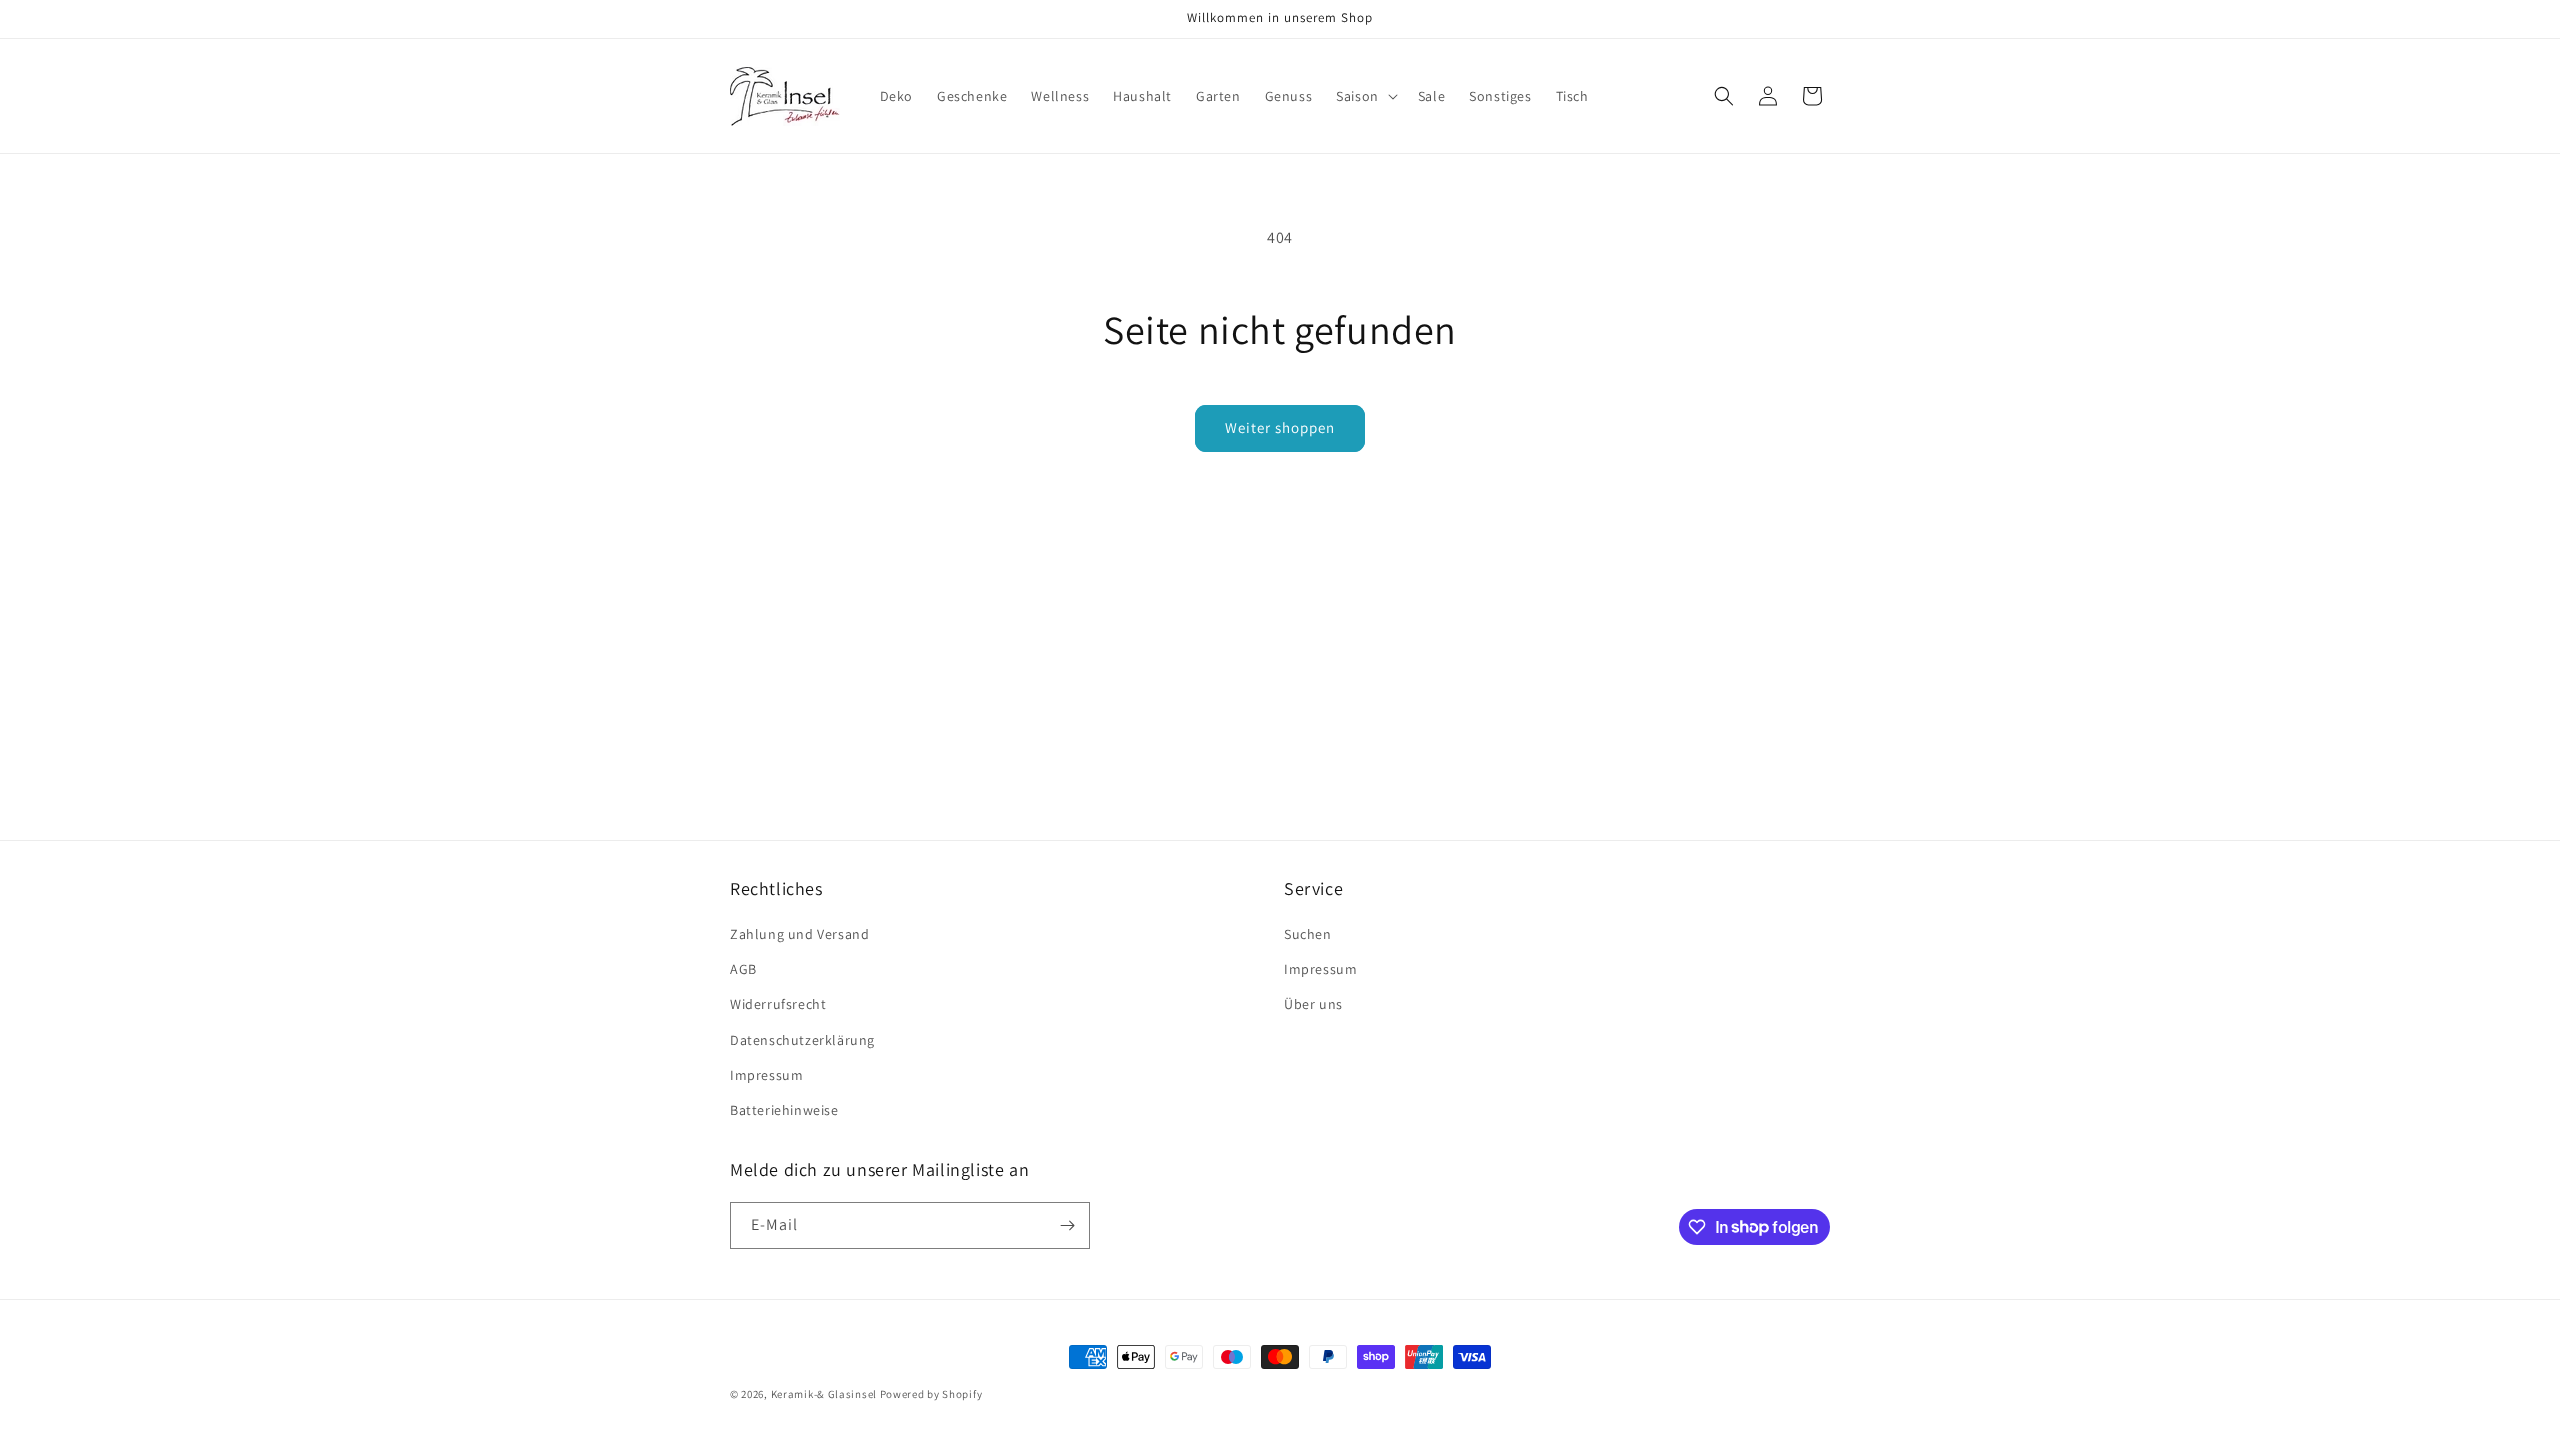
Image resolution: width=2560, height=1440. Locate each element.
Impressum (766, 1075)
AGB (743, 969)
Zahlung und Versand (799, 934)
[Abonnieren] (1067, 1225)
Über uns (1313, 1004)
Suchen (1308, 934)
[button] (1365, 96)
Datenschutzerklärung (802, 1040)
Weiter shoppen (1280, 427)
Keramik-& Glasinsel (824, 1394)
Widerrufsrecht (778, 1004)
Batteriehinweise (784, 1110)
